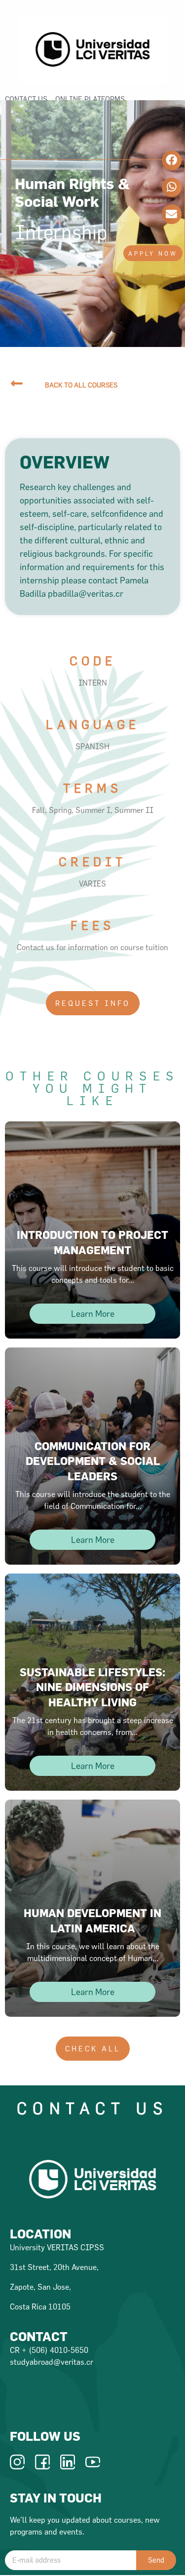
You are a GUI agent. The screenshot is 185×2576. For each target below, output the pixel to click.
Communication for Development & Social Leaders (93, 1461)
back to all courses (81, 385)
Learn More (93, 1314)
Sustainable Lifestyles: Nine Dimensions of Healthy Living (92, 1687)
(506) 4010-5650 (58, 2350)
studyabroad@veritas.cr (52, 2362)
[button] (153, 253)
